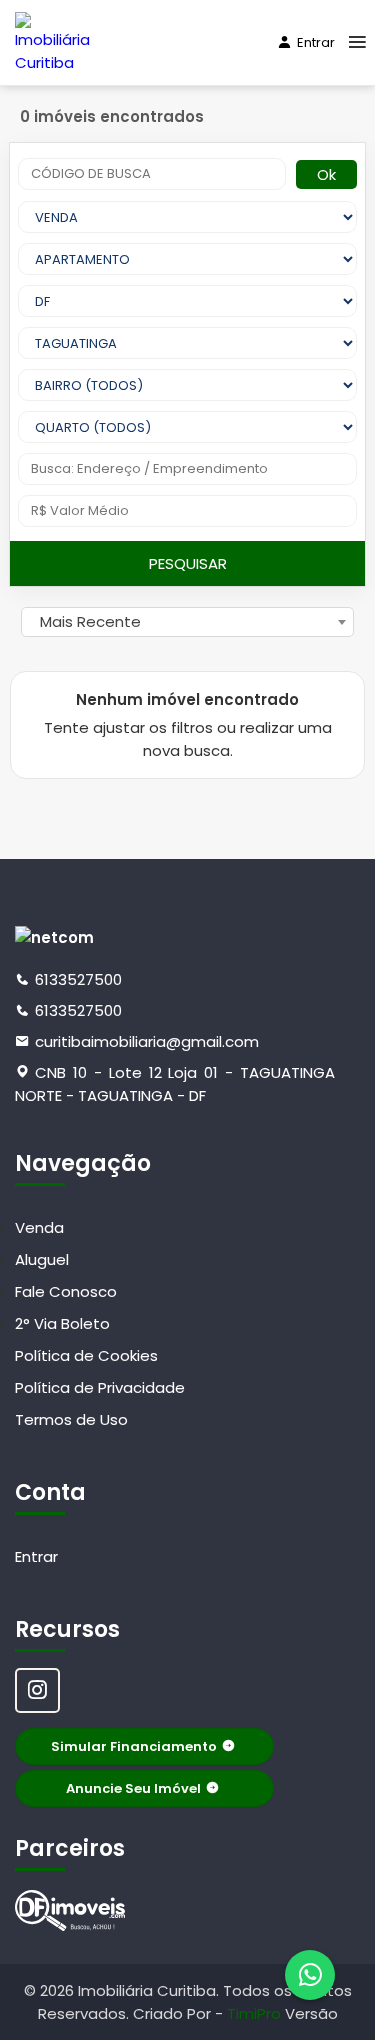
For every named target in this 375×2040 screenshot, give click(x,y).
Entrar (316, 42)
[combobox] (187, 622)
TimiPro (256, 2013)
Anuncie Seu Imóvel (133, 1788)
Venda (39, 1227)
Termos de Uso (71, 1419)
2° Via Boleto (62, 1323)
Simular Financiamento (134, 1746)
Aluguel (42, 1259)
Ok (326, 174)
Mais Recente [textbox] (90, 621)
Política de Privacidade (100, 1387)
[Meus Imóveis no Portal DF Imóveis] (70, 1910)
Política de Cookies (86, 1355)
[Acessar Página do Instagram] (37, 1690)
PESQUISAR (188, 563)
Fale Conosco (66, 1291)
